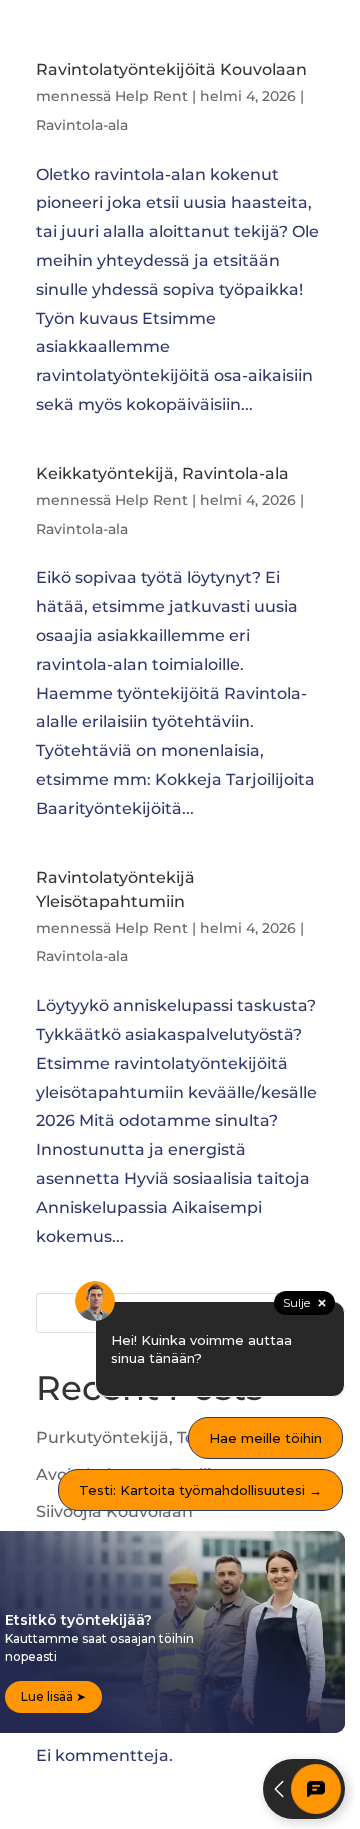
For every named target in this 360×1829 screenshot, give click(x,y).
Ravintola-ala (82, 125)
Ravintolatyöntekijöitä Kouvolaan (171, 69)
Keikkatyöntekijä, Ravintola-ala (162, 473)
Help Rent (151, 96)
